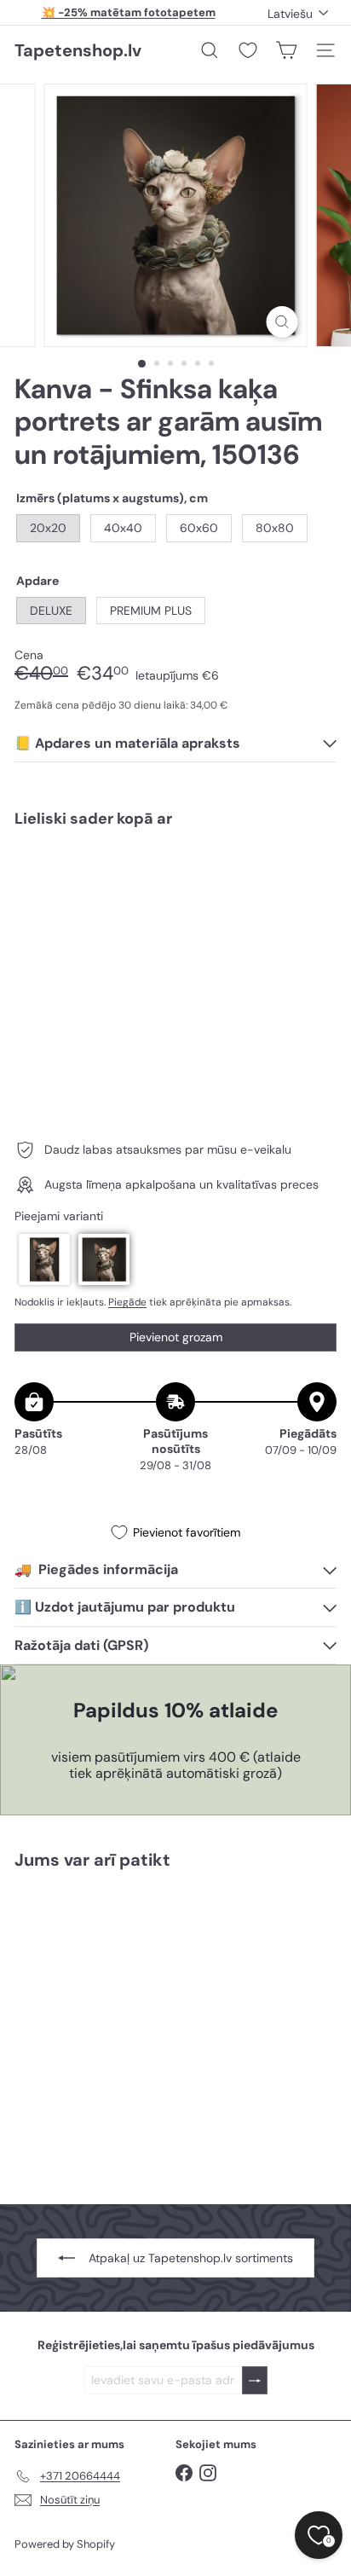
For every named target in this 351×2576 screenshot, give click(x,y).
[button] (44, 1259)
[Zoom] (282, 322)
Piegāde (127, 1302)
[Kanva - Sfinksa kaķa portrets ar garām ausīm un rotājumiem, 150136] (175, 892)
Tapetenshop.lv (78, 50)
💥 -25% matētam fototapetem (129, 12)
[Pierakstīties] (255, 2380)
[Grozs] (286, 50)
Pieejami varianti (59, 1216)
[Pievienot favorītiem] (314, 877)
